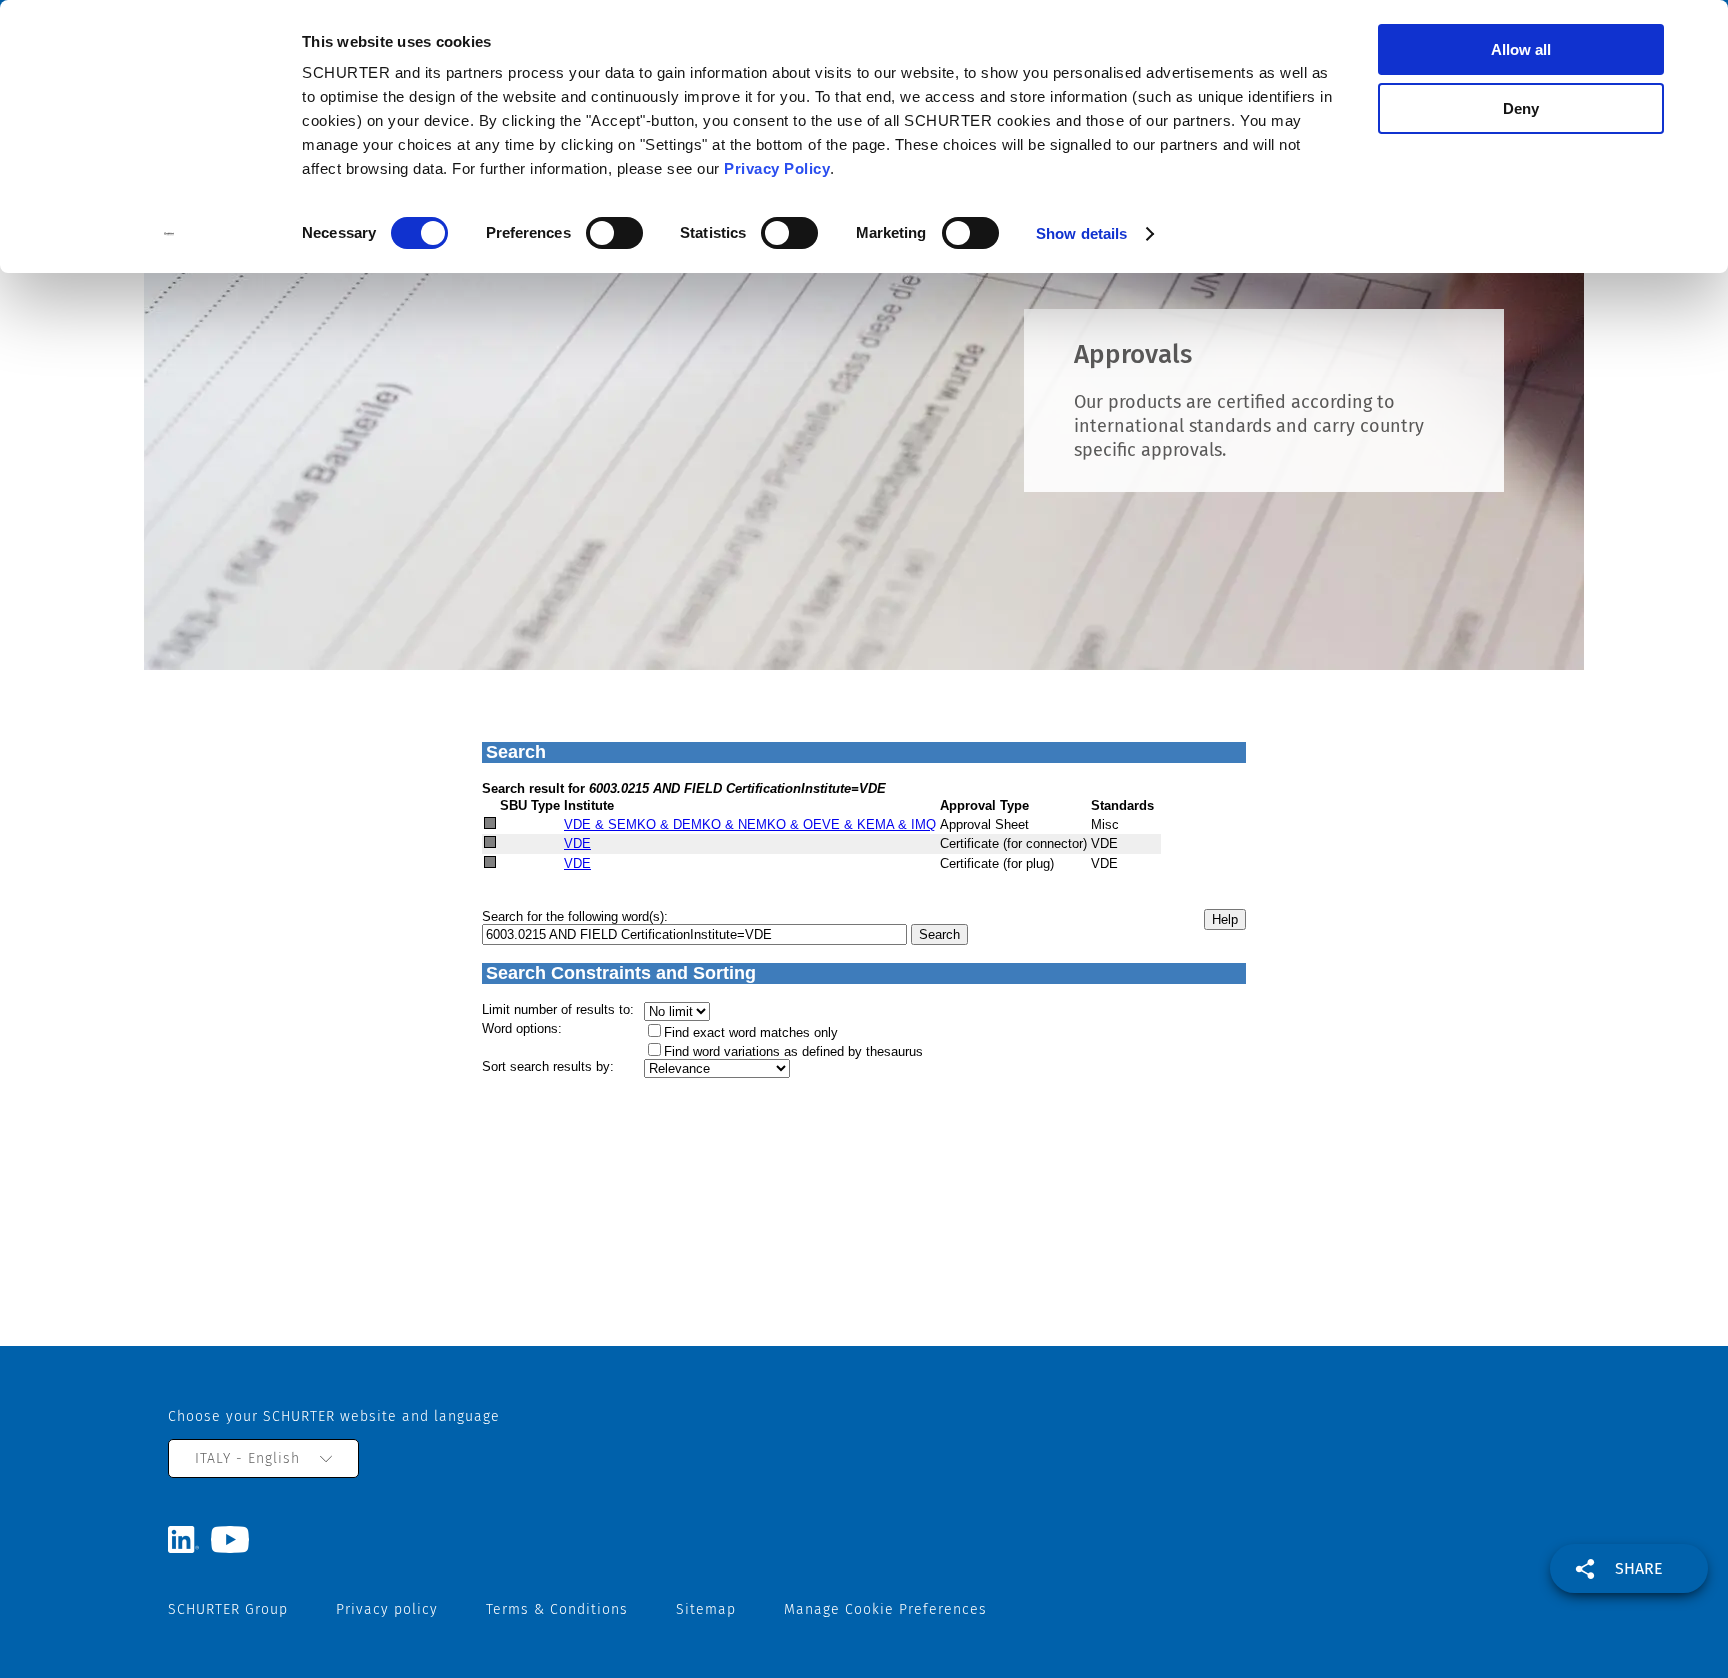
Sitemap (706, 1609)
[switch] (614, 233)
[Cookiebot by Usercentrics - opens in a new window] (169, 234)
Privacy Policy (777, 168)
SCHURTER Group (228, 1609)
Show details (1081, 233)
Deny (1521, 108)
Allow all (1521, 49)
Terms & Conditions (557, 1609)
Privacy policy (387, 1609)
